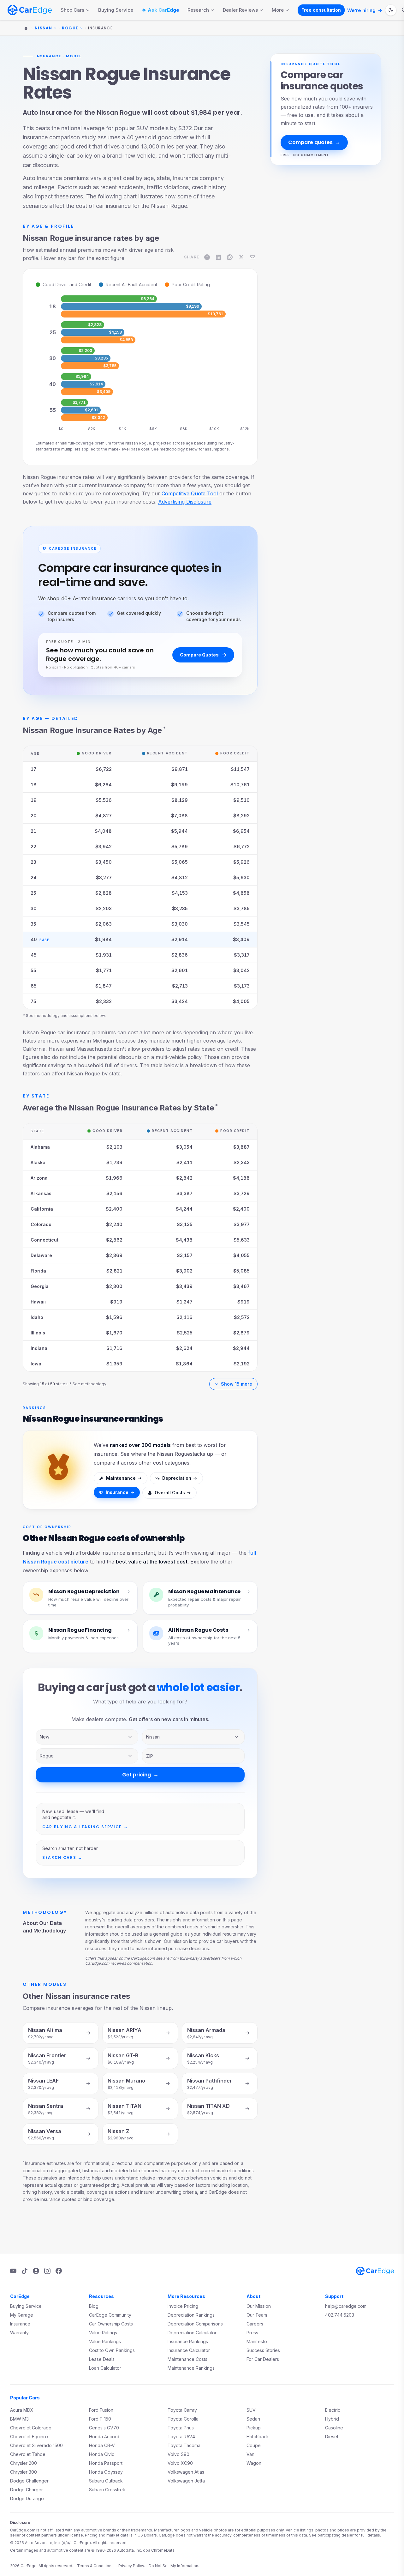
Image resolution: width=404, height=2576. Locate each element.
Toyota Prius (181, 2428)
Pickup (254, 2428)
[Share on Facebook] (207, 257)
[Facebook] (59, 2271)
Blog (94, 2306)
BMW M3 (19, 2419)
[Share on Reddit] (230, 257)
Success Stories (263, 2350)
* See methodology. (88, 1384)
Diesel (332, 2437)
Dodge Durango (27, 2498)
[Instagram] (47, 2271)
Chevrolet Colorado (31, 2428)
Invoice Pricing (183, 2306)
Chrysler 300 (24, 2472)
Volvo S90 (178, 2454)
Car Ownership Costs (111, 2324)
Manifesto (257, 2341)
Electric (333, 2410)
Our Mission (259, 2306)
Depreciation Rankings (191, 2315)
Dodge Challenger (29, 2481)
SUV (251, 2410)
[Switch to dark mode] (391, 10)
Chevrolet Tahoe (28, 2454)
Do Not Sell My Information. (174, 2566)
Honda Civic (102, 2454)
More (278, 10)
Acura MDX (22, 2410)
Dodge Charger (27, 2490)
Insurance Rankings (188, 2341)
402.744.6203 (340, 2315)
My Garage (22, 2315)
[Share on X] (241, 257)
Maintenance (121, 1478)
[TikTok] (25, 2271)
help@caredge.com (346, 2306)
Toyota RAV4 (181, 2437)
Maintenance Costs (187, 2359)
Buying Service (116, 10)
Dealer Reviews (240, 10)
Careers (255, 2324)
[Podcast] (36, 2271)
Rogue (70, 28)
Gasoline (334, 2428)
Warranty (19, 2333)
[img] (109, 299)
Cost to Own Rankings (112, 2350)
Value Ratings (103, 2333)
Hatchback (258, 2437)
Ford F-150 (100, 2419)
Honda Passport (106, 2463)
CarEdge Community (110, 2315)
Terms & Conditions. (96, 2566)
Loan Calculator (105, 2368)
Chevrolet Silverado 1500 (36, 2445)
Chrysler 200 (24, 2463)
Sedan (253, 2419)
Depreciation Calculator (192, 2333)
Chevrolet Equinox (29, 2437)
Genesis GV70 (104, 2428)
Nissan (44, 28)
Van (250, 2454)
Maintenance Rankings (191, 2368)
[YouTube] (13, 2271)
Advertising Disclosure (185, 502)
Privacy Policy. (132, 2566)
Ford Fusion (101, 2410)
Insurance (117, 1492)
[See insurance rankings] (58, 1470)
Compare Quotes (199, 655)
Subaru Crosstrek (107, 2490)
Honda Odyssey (106, 2472)
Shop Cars (72, 10)
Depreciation (177, 1478)
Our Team (257, 2315)
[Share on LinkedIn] (218, 257)
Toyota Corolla (183, 2419)
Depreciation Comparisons (195, 2324)
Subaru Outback (106, 2481)
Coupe (254, 2445)
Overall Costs (170, 1493)
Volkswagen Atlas (186, 2472)
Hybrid (332, 2419)
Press (252, 2333)
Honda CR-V (102, 2445)
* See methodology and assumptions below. (64, 1016)
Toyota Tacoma (184, 2445)
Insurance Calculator (189, 2350)
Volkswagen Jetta (186, 2481)
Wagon (254, 2463)
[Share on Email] (252, 257)
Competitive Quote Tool (190, 493)
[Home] (26, 28)
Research (198, 10)
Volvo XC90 (180, 2463)
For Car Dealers (263, 2359)
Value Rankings (105, 2341)
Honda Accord (104, 2437)
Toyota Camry (182, 2410)
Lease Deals (102, 2359)
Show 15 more (237, 1384)
